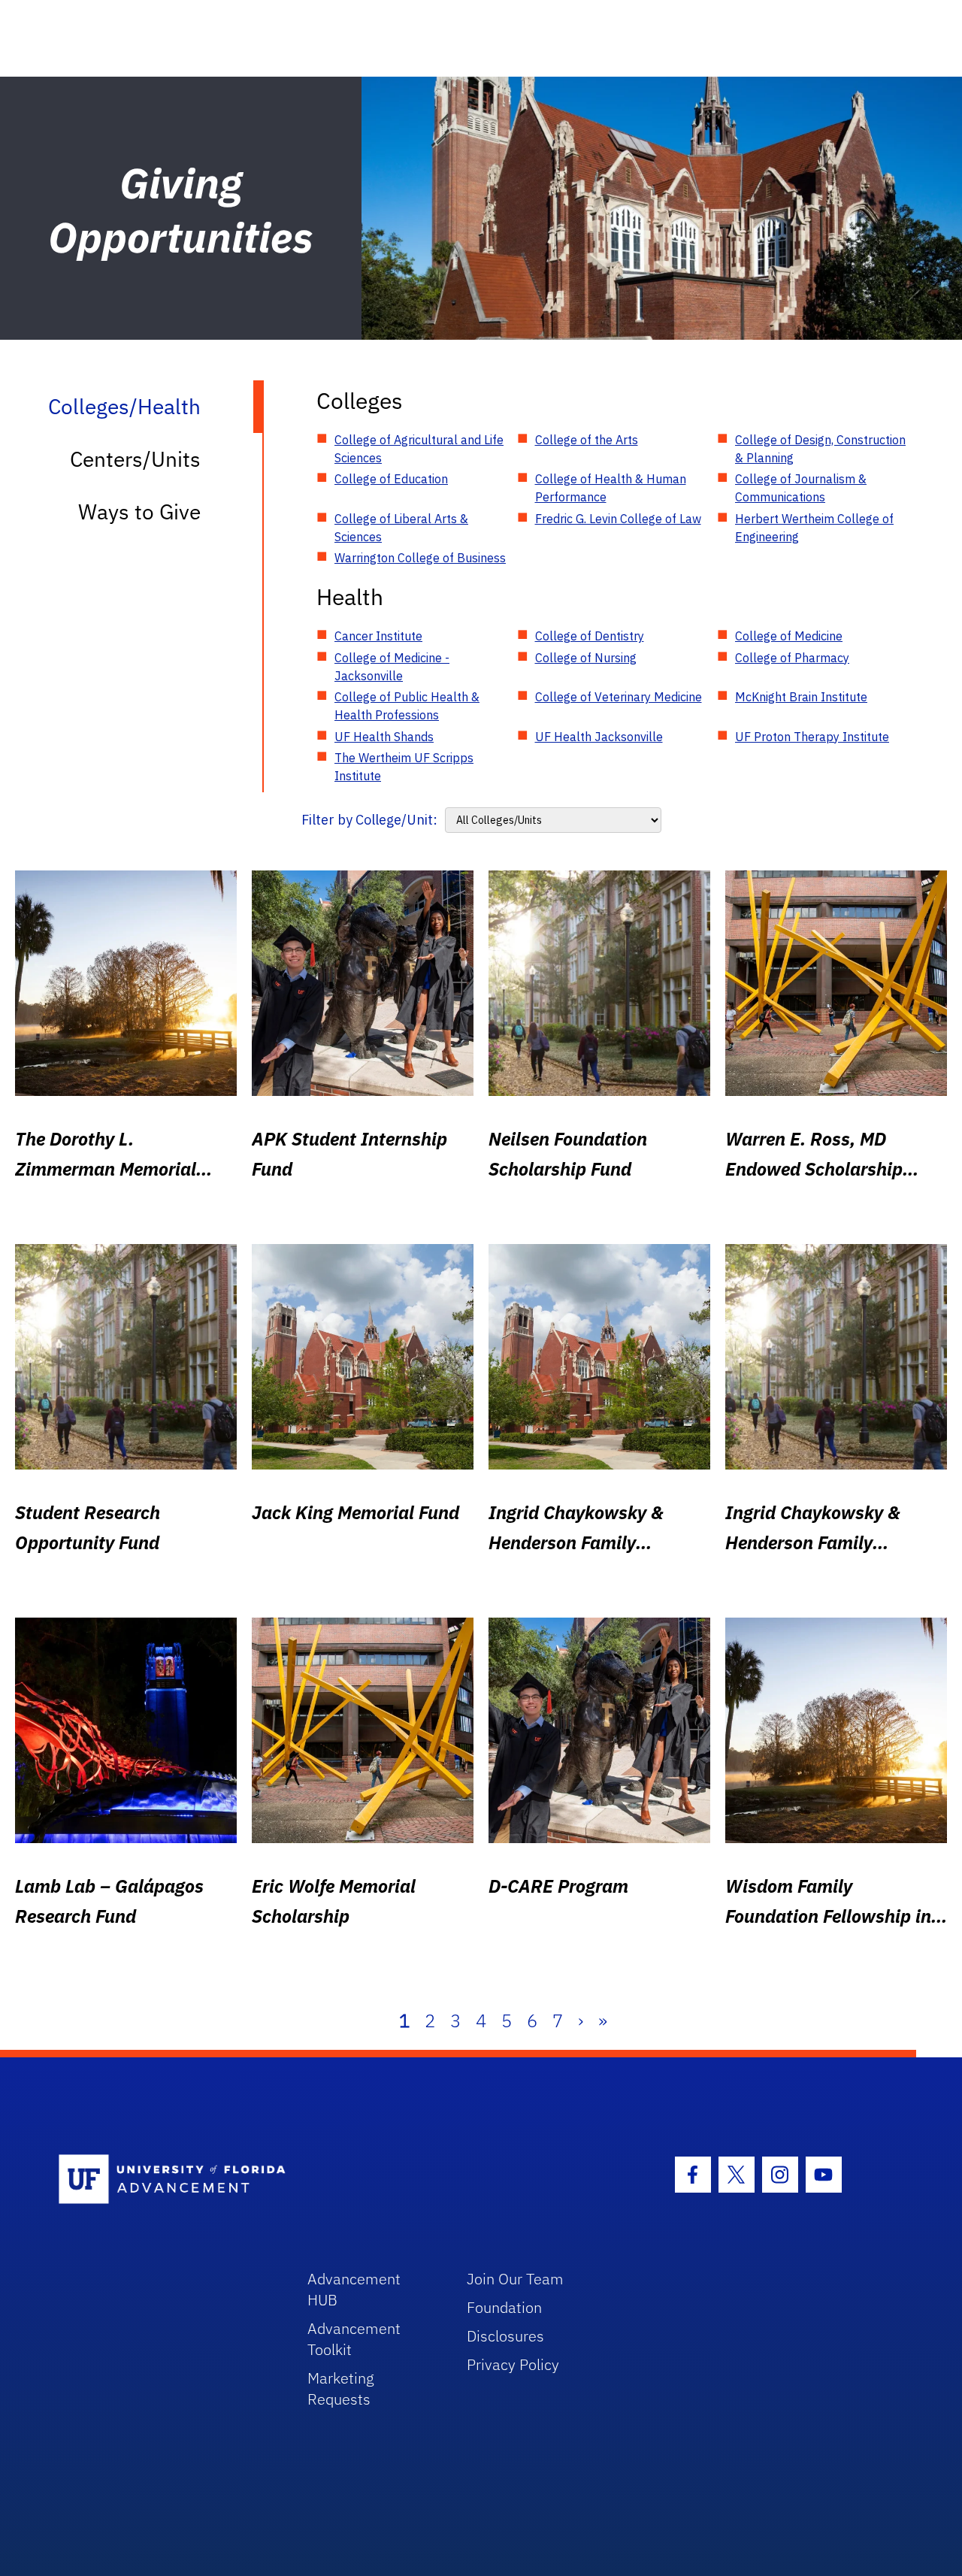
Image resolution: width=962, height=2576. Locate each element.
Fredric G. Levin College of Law (618, 519)
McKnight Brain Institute (801, 697)
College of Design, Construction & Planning (820, 449)
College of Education (391, 479)
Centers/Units (135, 459)
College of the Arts (587, 440)
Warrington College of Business (420, 558)
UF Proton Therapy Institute (812, 737)
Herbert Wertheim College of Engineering (814, 528)
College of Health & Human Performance (611, 488)
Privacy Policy (513, 2364)
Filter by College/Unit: (369, 820)
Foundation (504, 2307)
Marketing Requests (341, 2388)
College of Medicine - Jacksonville (392, 667)
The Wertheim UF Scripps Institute (404, 767)
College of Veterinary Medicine (619, 697)
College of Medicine (789, 636)
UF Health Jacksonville (599, 737)
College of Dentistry (590, 636)
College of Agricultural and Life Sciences (419, 449)
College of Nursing (586, 658)
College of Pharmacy (792, 658)
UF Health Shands (384, 737)
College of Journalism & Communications (801, 488)
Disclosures (505, 2336)
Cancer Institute (378, 636)
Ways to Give (139, 512)
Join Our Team (515, 2279)
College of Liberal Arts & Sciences (401, 528)
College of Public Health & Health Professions (407, 706)
